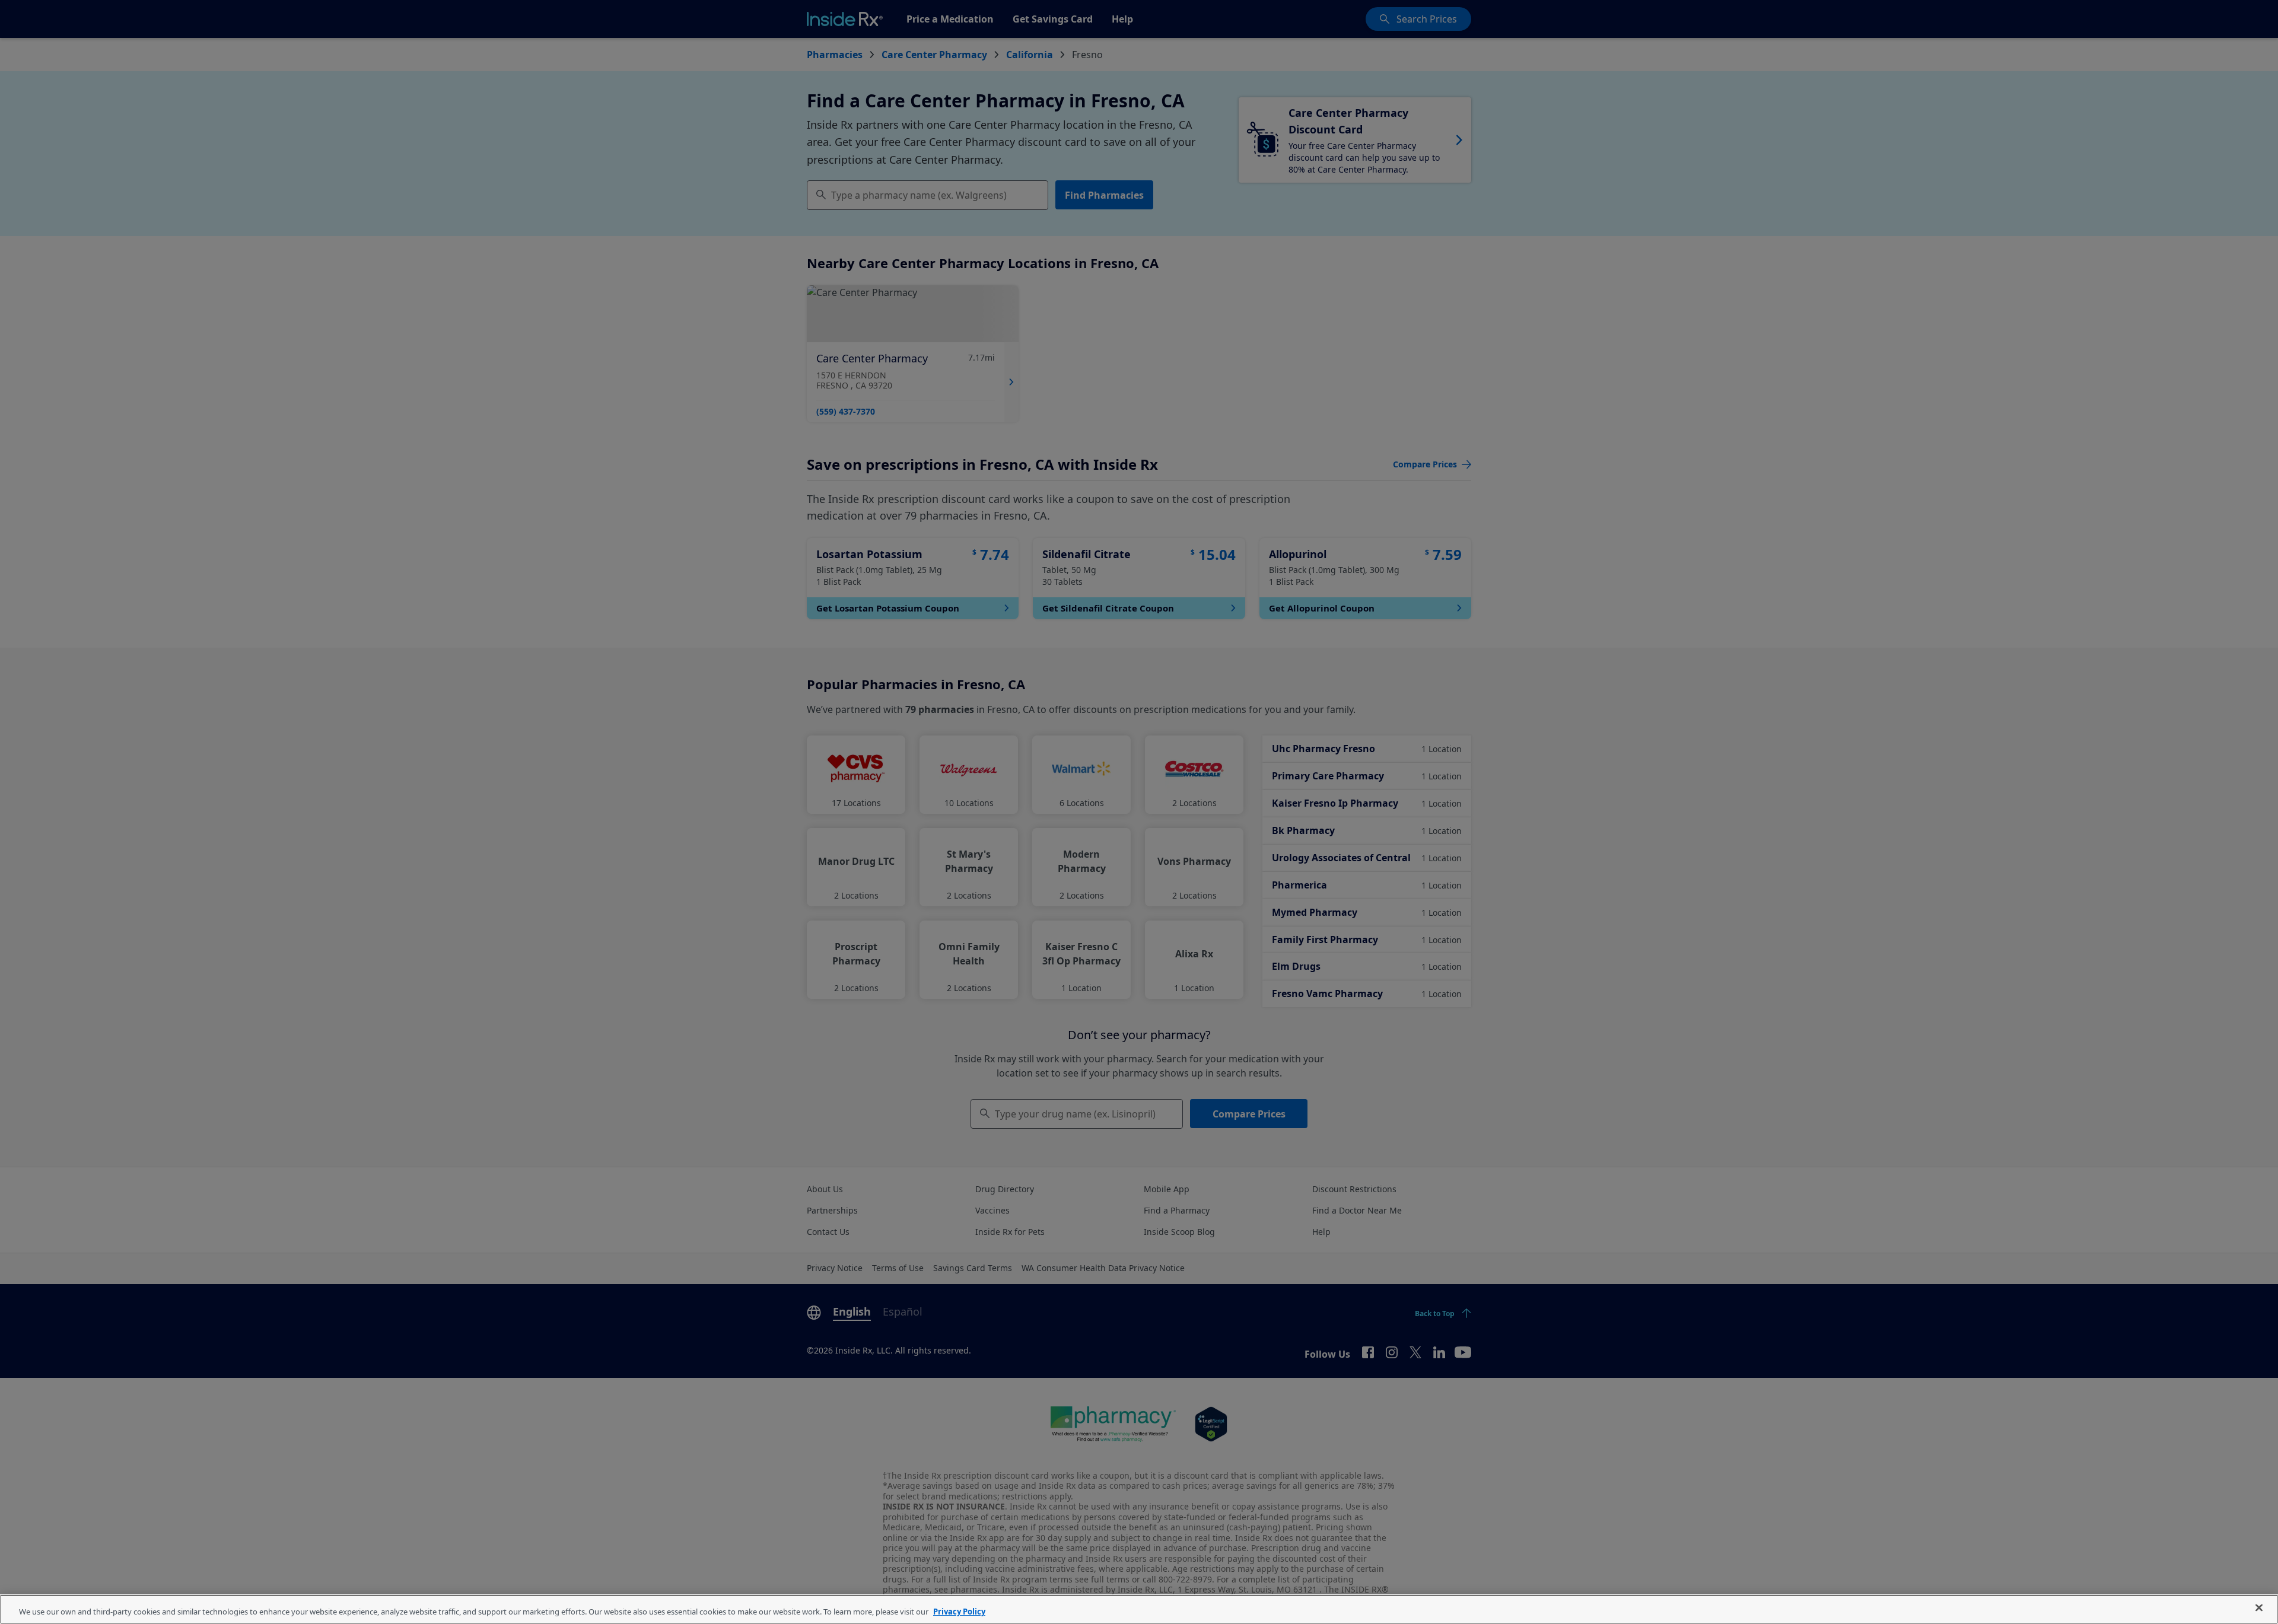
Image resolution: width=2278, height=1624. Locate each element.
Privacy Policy (959, 1612)
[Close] (2259, 1608)
